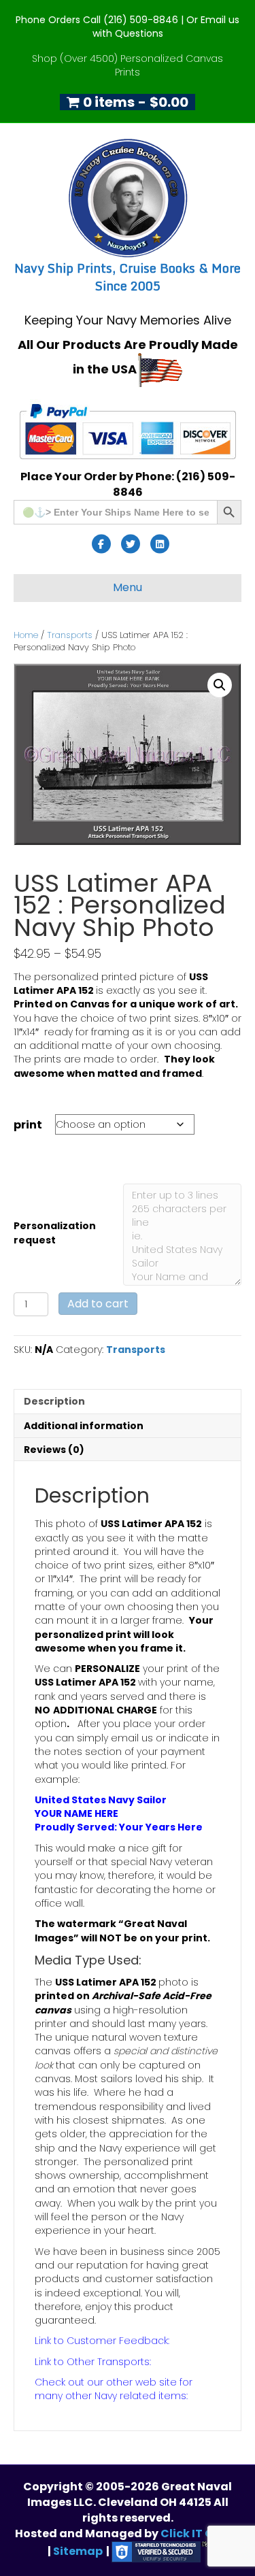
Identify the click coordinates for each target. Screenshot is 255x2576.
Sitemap (78, 2551)
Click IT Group (201, 2533)
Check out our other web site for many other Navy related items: (114, 2389)
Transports (70, 635)
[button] (220, 685)
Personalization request (55, 1233)
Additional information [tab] (84, 1426)
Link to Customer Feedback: (102, 2341)
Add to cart (98, 1304)
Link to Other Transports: (93, 2362)
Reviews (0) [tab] (54, 1450)
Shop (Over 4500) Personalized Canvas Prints (128, 65)
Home (26, 635)
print (28, 1125)
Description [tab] (54, 1401)
